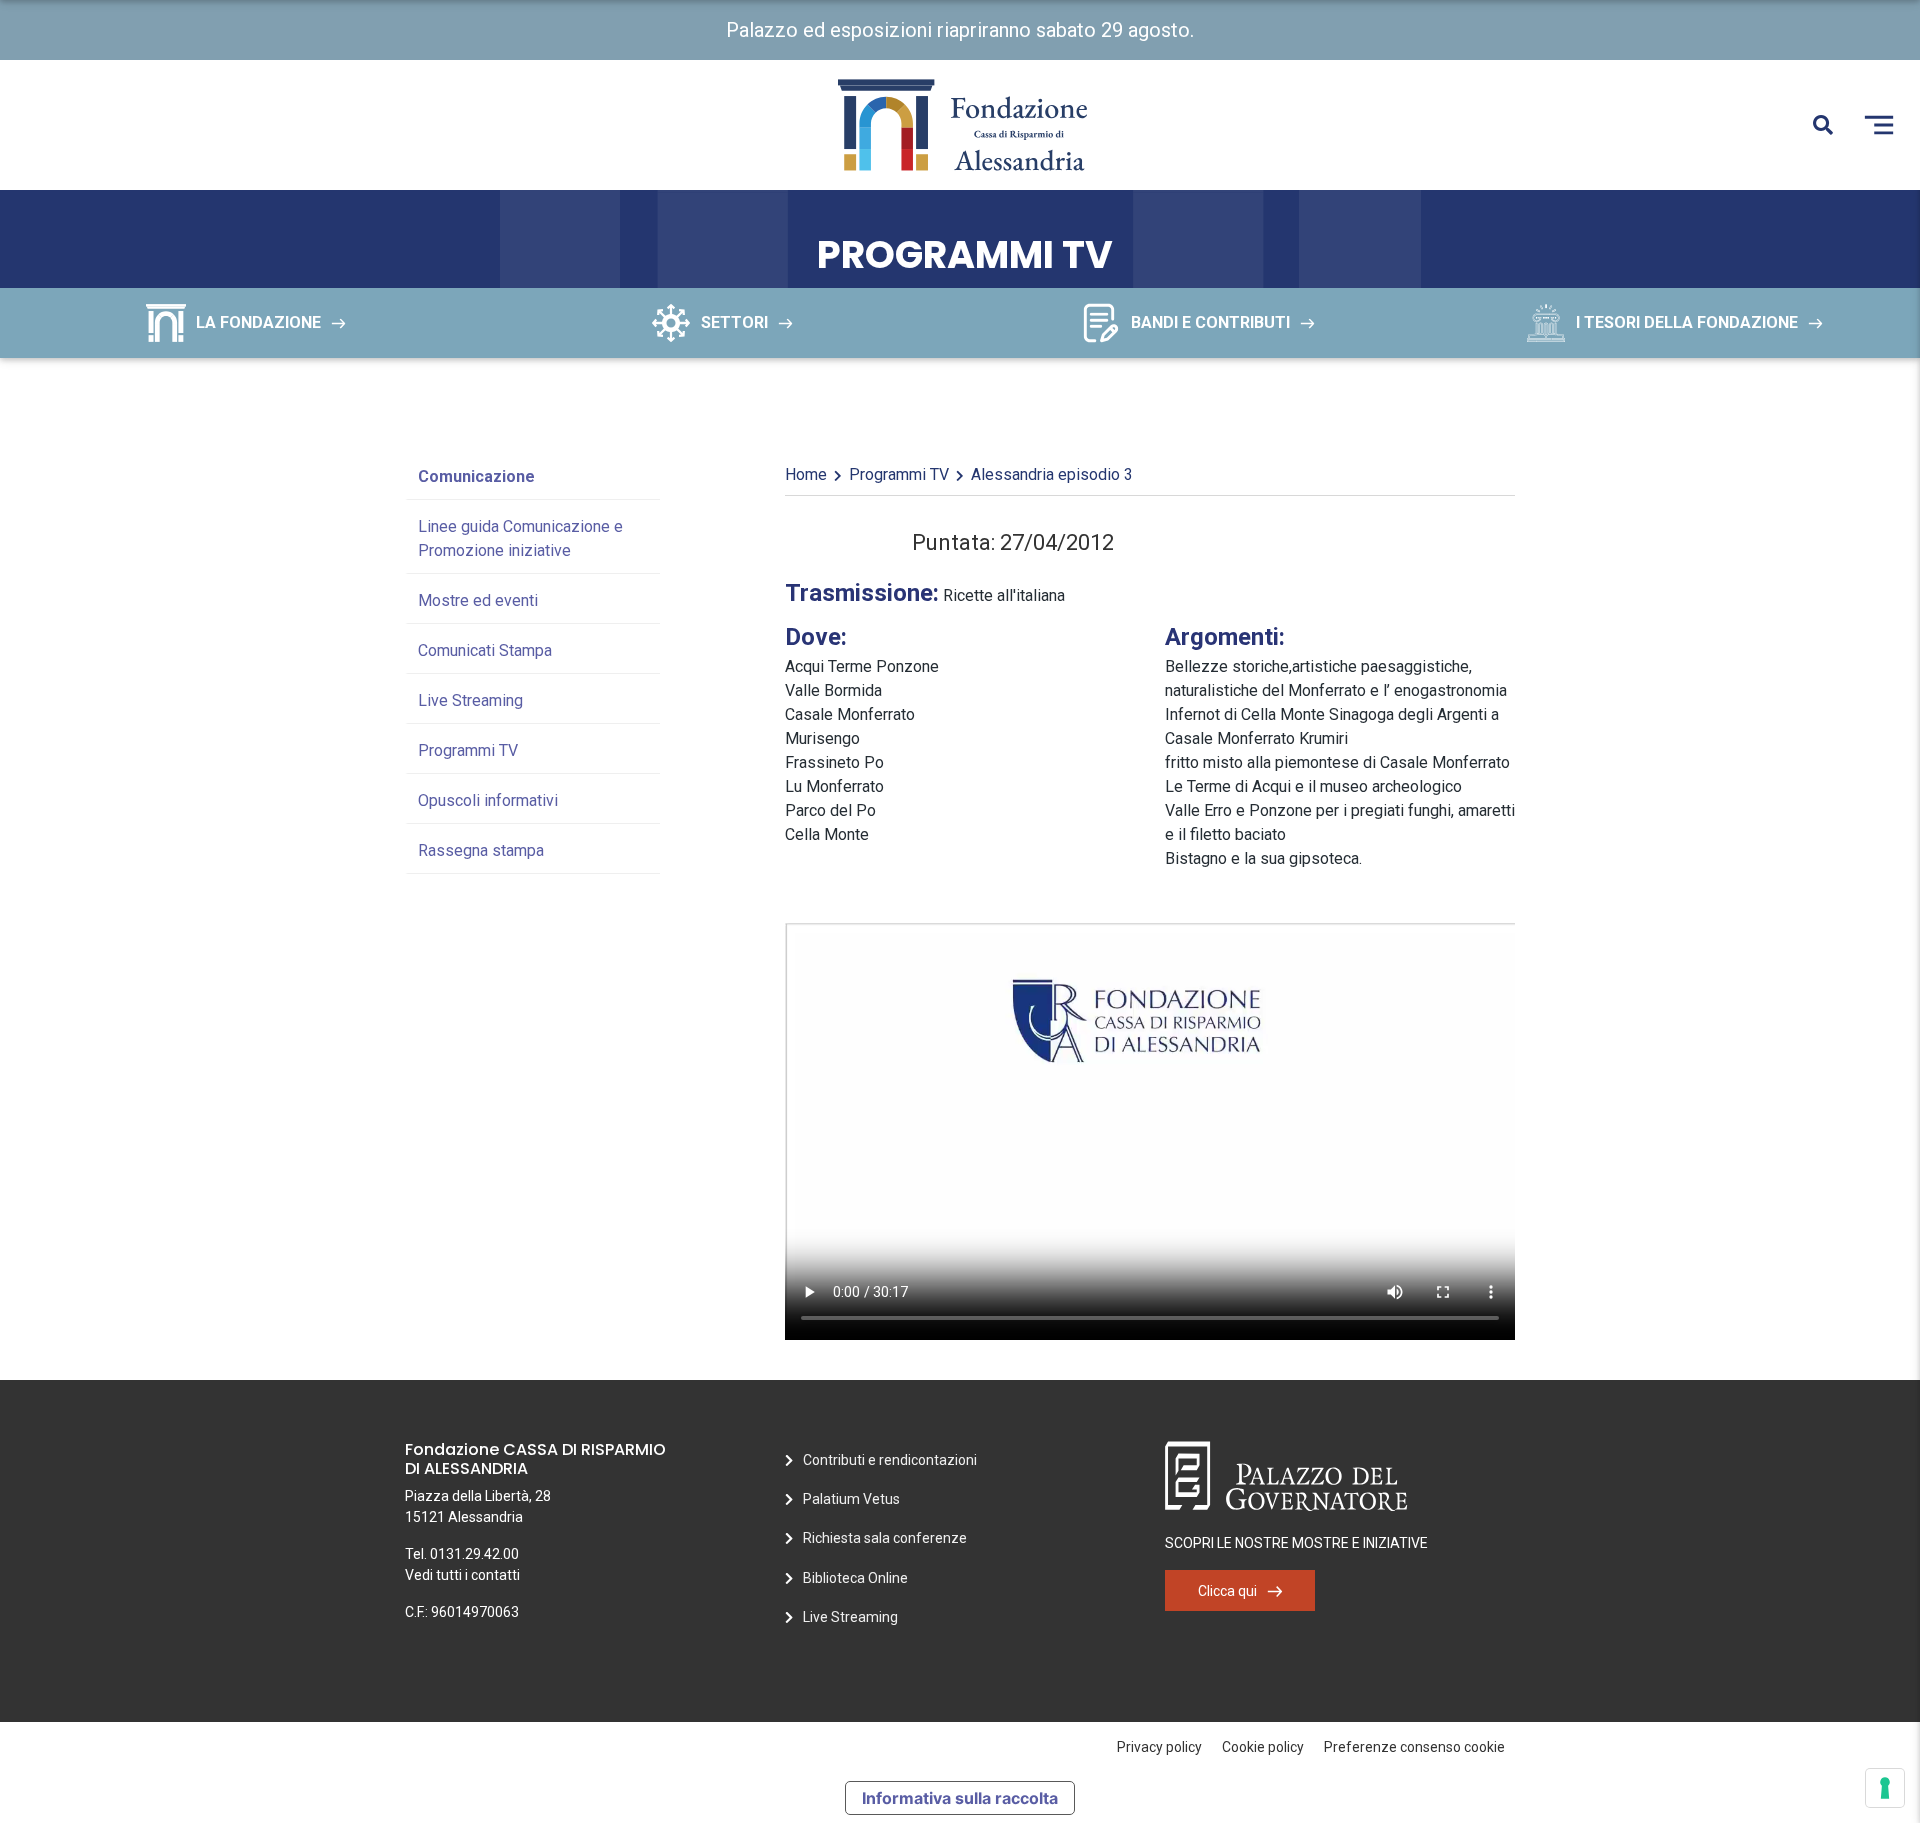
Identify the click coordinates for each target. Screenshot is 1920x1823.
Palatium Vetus (851, 1499)
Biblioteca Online (855, 1578)
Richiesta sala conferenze (885, 1538)
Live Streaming (470, 700)
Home (806, 474)
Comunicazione (476, 476)
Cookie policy (1263, 1747)
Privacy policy (1159, 1747)
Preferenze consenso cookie (1414, 1747)
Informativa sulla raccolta (960, 1798)
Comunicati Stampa (485, 650)
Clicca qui (1227, 1591)
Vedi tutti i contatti (462, 1575)
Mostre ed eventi (478, 600)
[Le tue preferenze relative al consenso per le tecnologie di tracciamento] (1885, 1788)
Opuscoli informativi (488, 800)
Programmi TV (468, 750)
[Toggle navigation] (1879, 125)
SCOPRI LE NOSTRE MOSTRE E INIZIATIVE (1296, 1543)
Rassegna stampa (481, 850)
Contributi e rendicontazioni (890, 1460)
